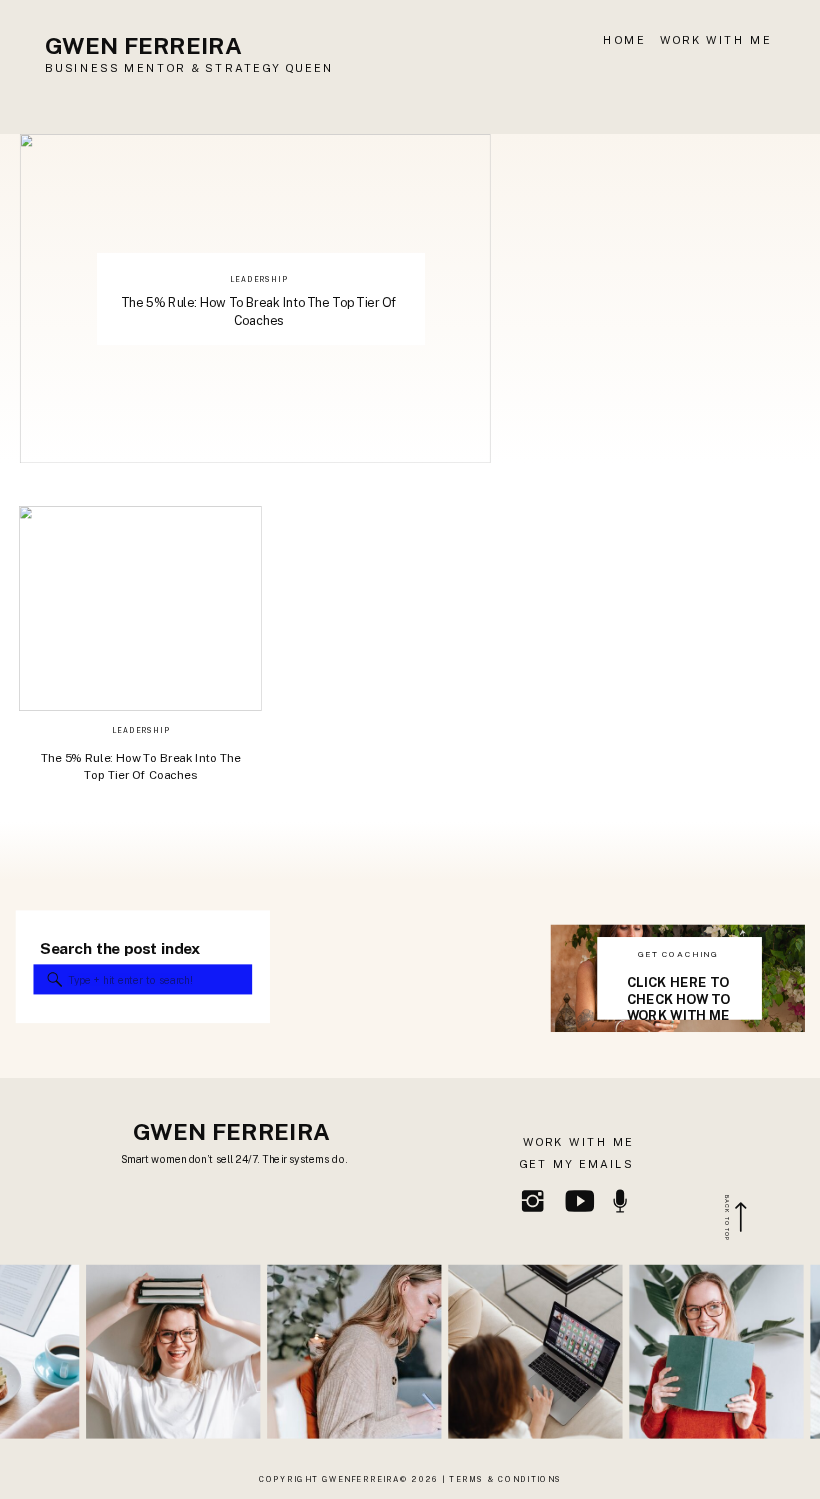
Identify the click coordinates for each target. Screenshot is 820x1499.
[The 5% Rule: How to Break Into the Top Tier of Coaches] (140, 608)
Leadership (258, 279)
